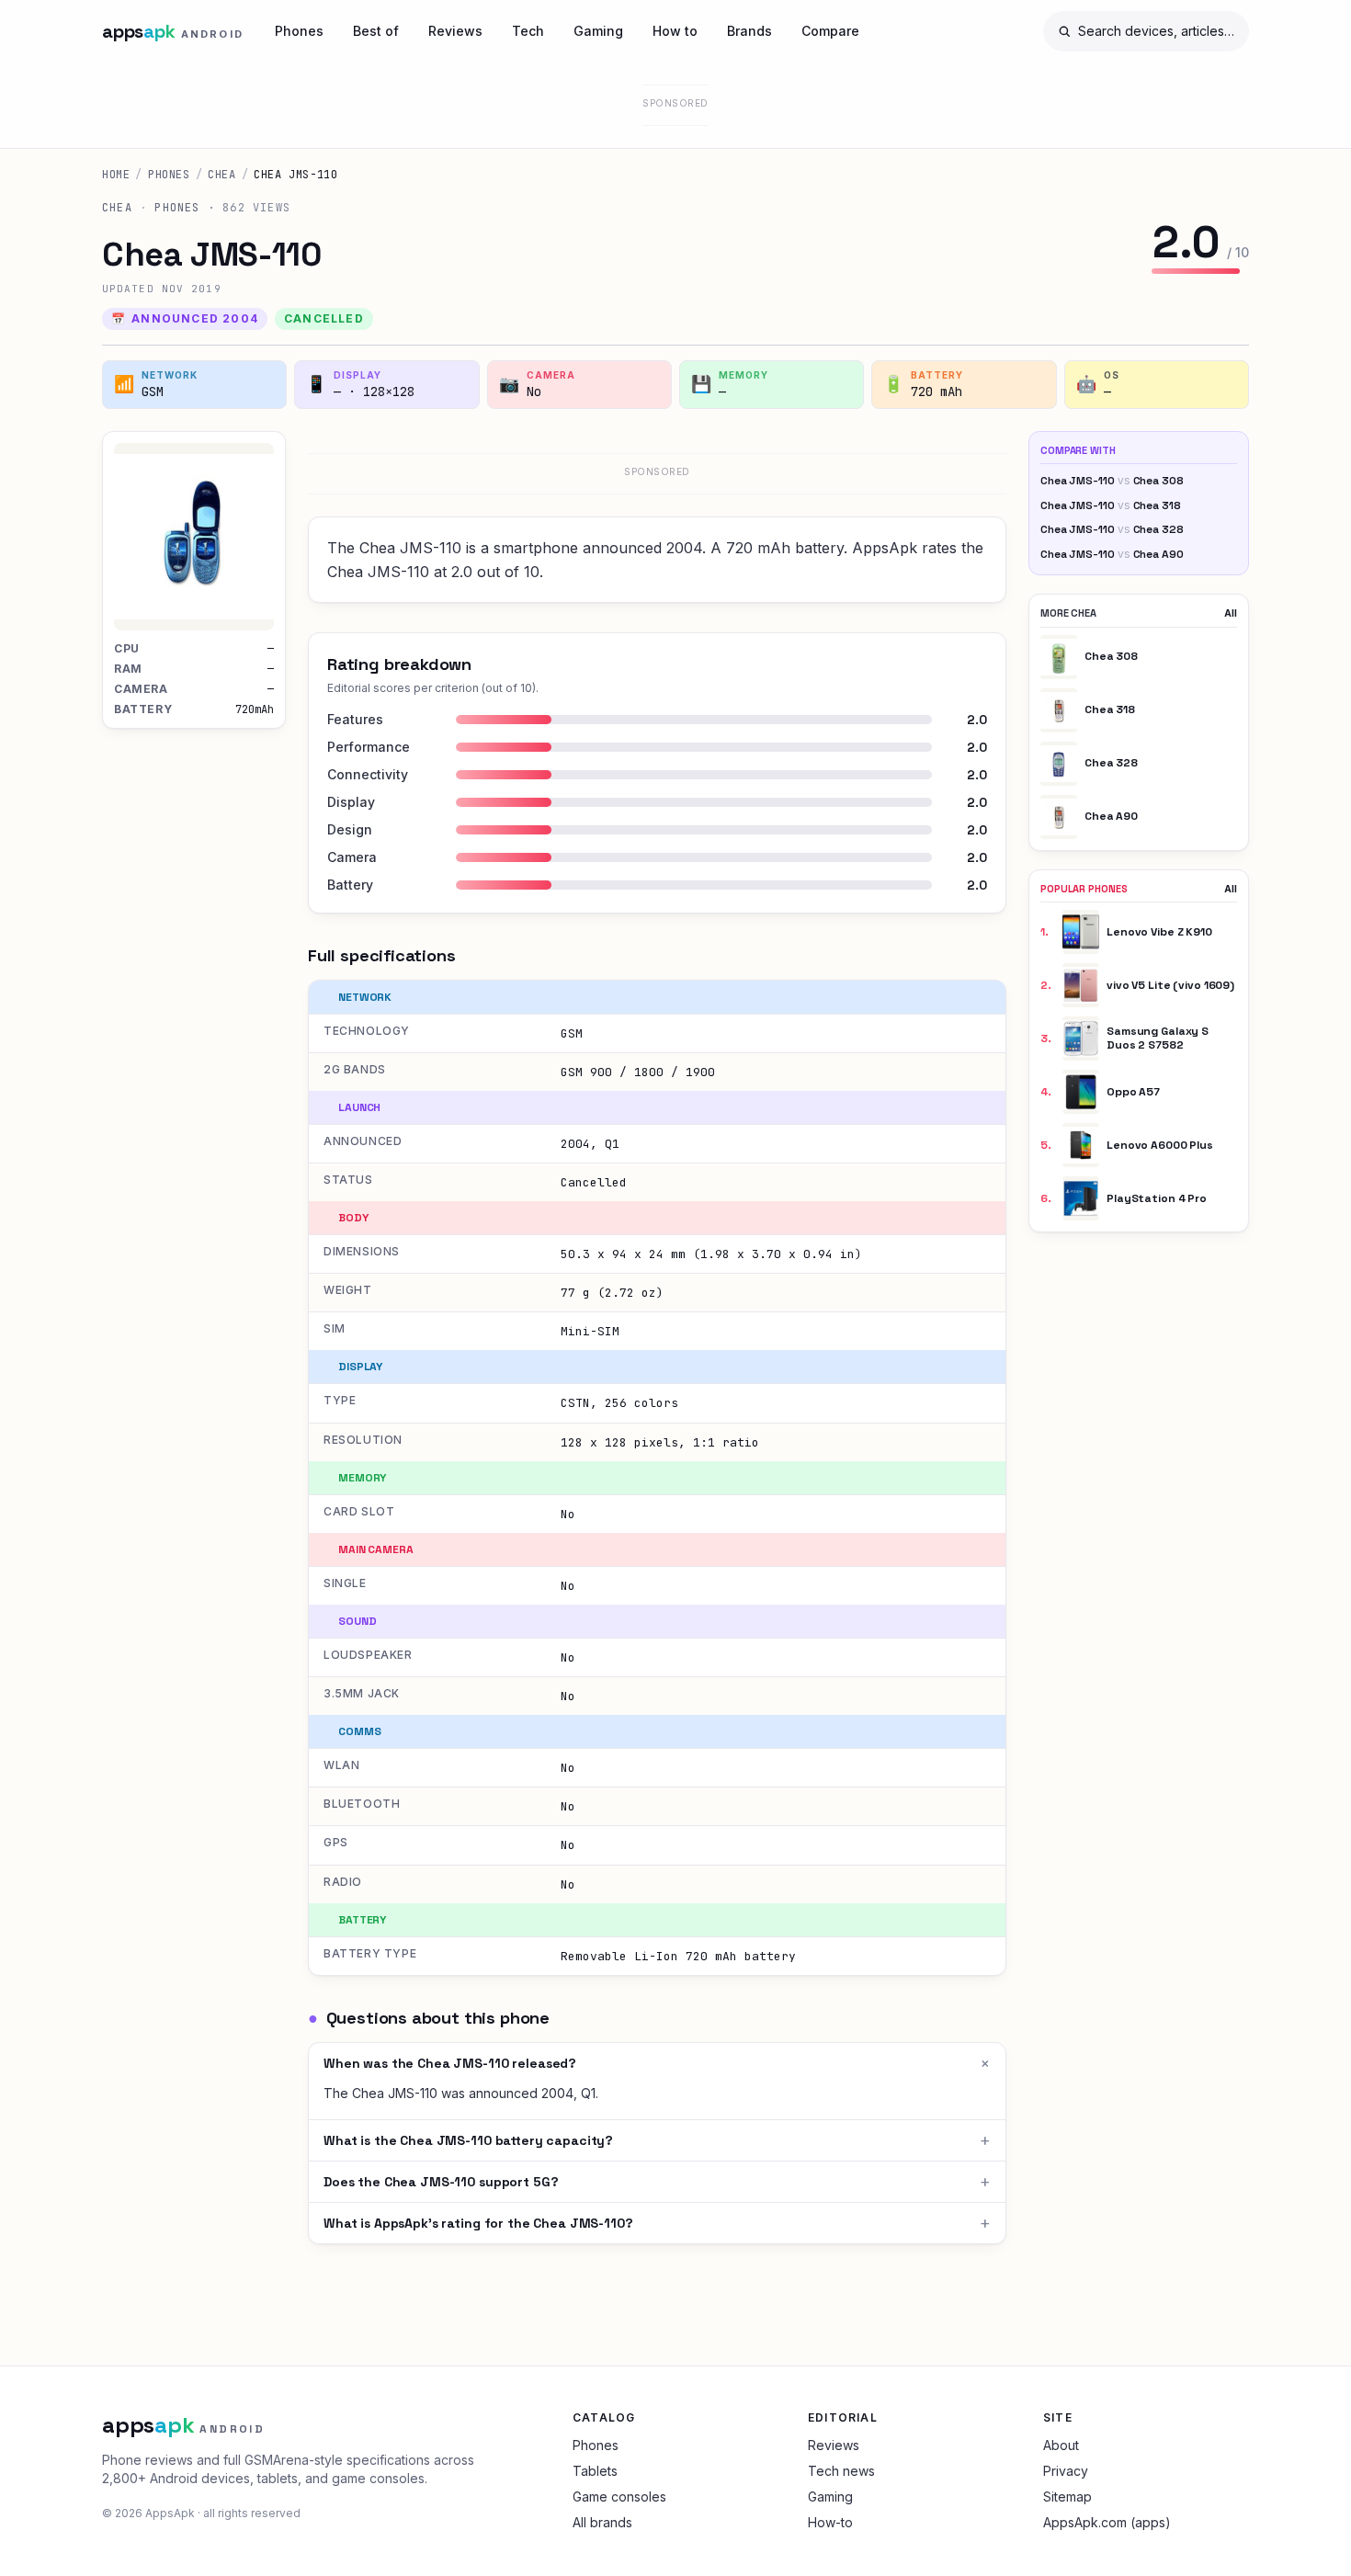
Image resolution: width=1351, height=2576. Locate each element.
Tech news (841, 2471)
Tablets (595, 2471)
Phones (299, 31)
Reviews (455, 31)
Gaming (598, 31)
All (1231, 613)
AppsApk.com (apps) (1107, 2522)
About (1061, 2445)
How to (675, 31)
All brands (602, 2522)
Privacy (1066, 2471)
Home (116, 175)
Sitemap (1067, 2497)
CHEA (221, 175)
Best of (376, 31)
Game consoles (619, 2497)
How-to (830, 2522)
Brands (749, 31)
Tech (528, 31)
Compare (830, 31)
